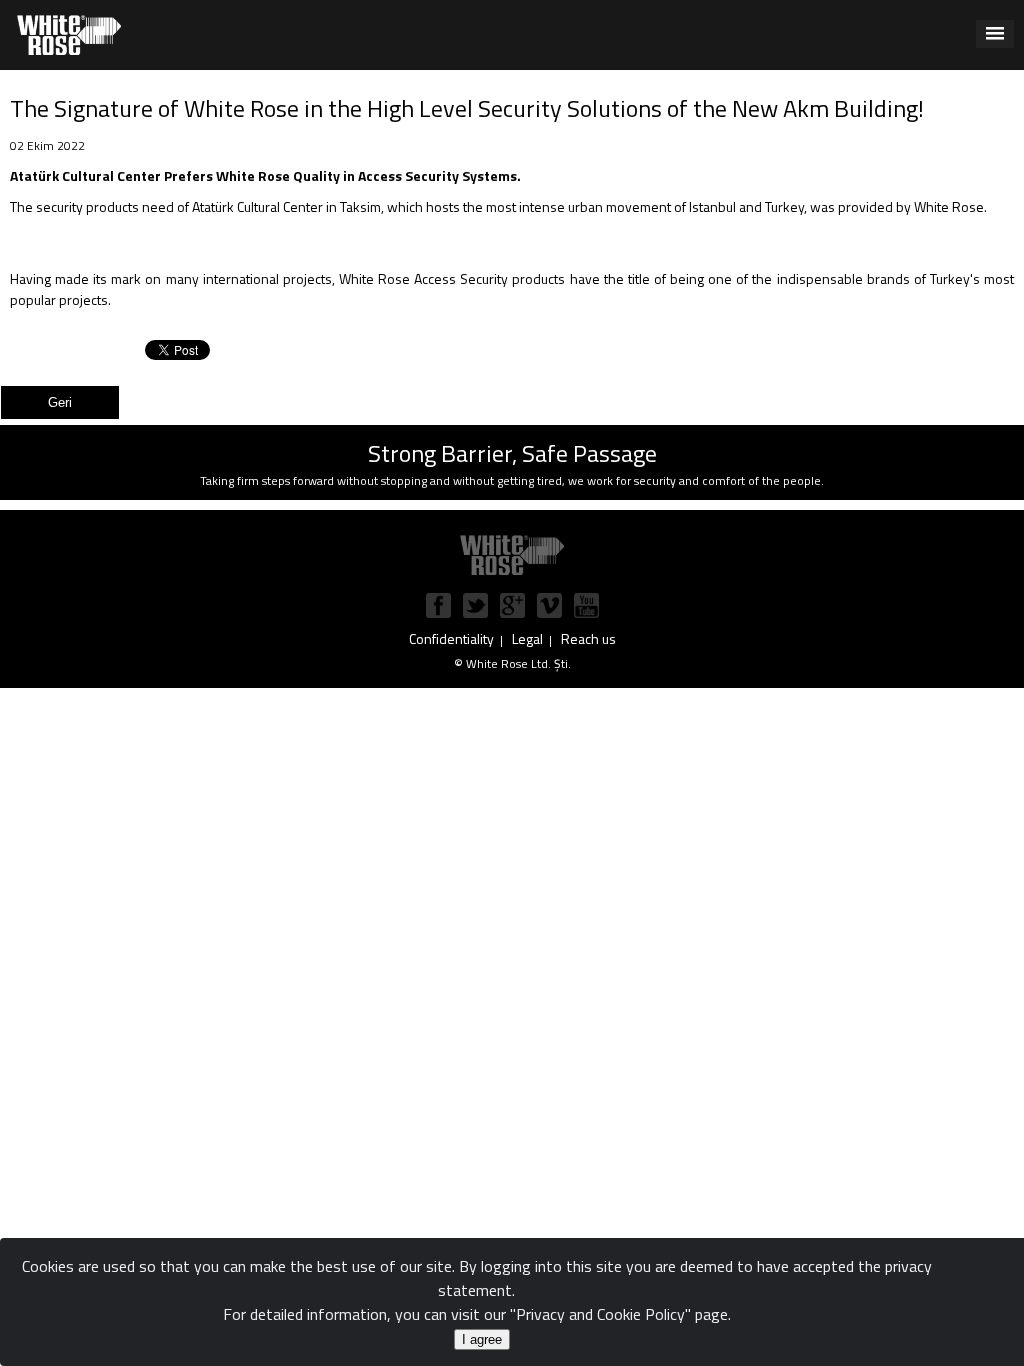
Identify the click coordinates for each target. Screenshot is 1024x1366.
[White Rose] (512, 553)
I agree (482, 1339)
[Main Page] (69, 33)
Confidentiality (451, 638)
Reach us (588, 638)
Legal (527, 638)
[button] (995, 34)
